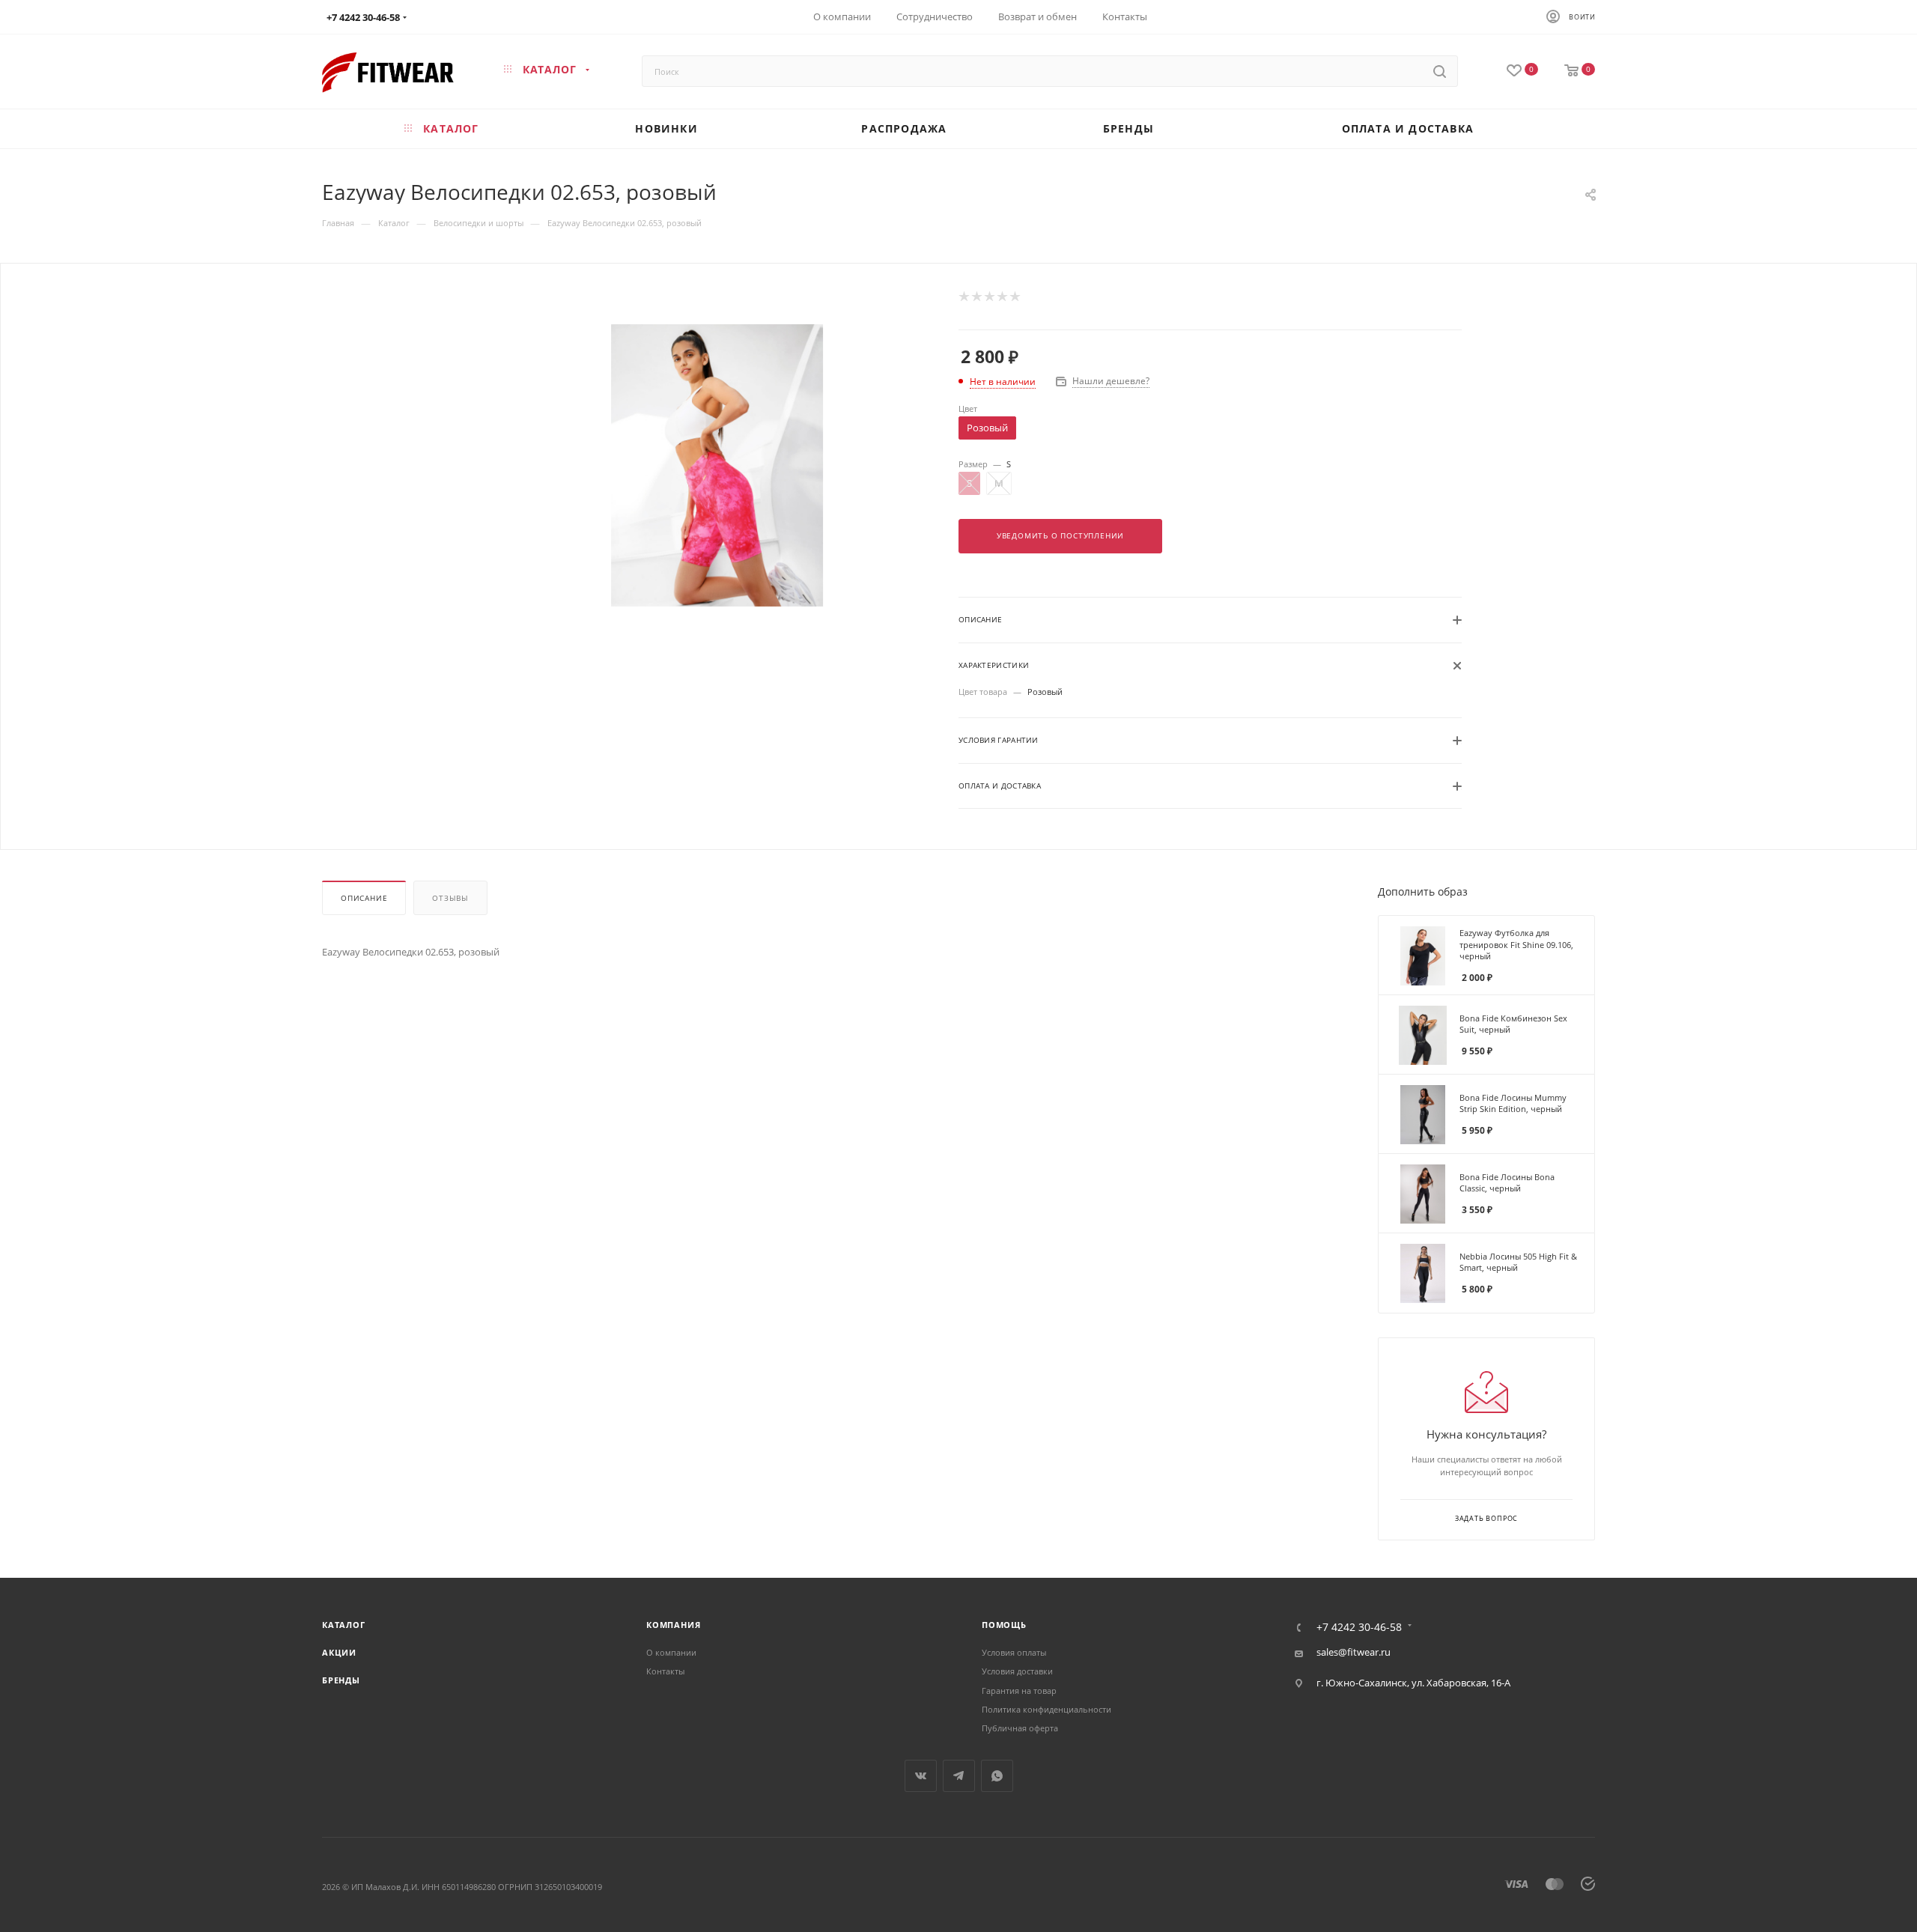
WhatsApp (997, 1776)
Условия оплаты (1014, 1652)
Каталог (344, 1625)
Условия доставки (1017, 1671)
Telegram (959, 1776)
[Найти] (1440, 71)
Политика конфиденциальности (1046, 1709)
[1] (963, 297)
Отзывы (450, 898)
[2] (976, 297)
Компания (673, 1625)
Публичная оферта (1020, 1728)
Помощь (1004, 1625)
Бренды (341, 1680)
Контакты (665, 1671)
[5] (1014, 297)
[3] (989, 297)
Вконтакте (921, 1776)
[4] (1002, 297)
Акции (339, 1652)
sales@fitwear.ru (1354, 1652)
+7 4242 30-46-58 (363, 17)
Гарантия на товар (1019, 1690)
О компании (671, 1652)
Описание (364, 898)
